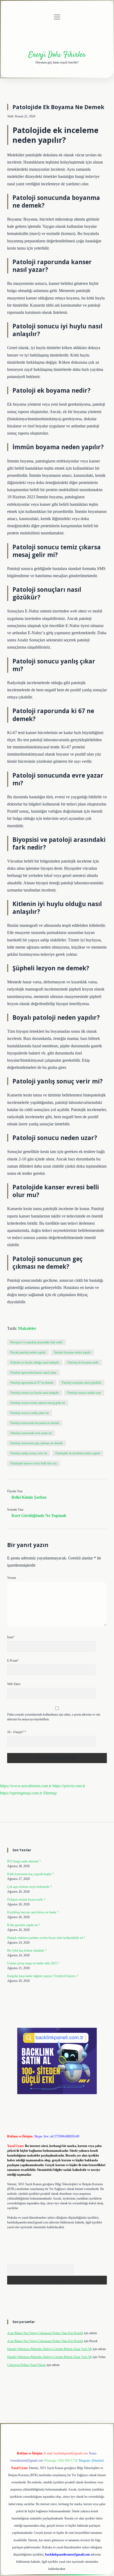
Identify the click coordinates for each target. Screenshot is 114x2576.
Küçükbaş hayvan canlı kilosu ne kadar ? (33, 1912)
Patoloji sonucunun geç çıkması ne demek (36, 1443)
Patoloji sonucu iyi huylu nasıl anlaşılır (35, 1393)
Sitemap (50, 1793)
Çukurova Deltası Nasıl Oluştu (27, 2365)
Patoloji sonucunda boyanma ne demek (35, 1423)
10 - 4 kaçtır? (17, 1732)
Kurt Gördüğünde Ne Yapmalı (39, 1516)
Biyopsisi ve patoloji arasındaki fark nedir (36, 1342)
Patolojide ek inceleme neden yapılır (78, 1453)
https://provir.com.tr (69, 1786)
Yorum (12, 1578)
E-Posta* (13, 1661)
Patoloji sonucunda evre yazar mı (31, 1433)
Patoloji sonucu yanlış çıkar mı (30, 1413)
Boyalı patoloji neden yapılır (28, 1352)
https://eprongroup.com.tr (21, 1793)
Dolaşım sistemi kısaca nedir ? (26, 1900)
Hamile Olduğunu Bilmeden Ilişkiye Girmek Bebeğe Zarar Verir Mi (50, 2349)
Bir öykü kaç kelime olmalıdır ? (27, 1951)
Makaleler (27, 1328)
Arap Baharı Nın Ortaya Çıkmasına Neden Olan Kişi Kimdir (45, 2333)
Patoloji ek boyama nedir (83, 1362)
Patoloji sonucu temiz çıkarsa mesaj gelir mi (38, 1403)
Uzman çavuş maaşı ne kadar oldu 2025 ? (33, 1963)
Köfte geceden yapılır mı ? (24, 1925)
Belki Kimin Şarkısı (29, 1497)
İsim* (11, 1637)
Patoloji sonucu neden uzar (84, 1393)
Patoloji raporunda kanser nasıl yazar (33, 1373)
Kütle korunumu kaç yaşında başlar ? (30, 1874)
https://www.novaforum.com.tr (26, 1786)
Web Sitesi (14, 1684)
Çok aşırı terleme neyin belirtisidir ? (29, 1887)
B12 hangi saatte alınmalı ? (24, 1861)
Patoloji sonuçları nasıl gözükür (82, 1383)
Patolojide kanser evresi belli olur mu (34, 1463)
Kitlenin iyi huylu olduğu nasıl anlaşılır (35, 1362)
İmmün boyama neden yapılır (72, 1352)
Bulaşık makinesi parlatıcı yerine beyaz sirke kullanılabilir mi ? (46, 1938)
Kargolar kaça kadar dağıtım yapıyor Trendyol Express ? (43, 1976)
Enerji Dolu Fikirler (57, 55)
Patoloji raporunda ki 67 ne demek (32, 1383)
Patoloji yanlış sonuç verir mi (29, 1453)
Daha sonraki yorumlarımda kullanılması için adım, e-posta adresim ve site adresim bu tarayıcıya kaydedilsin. (54, 1717)
